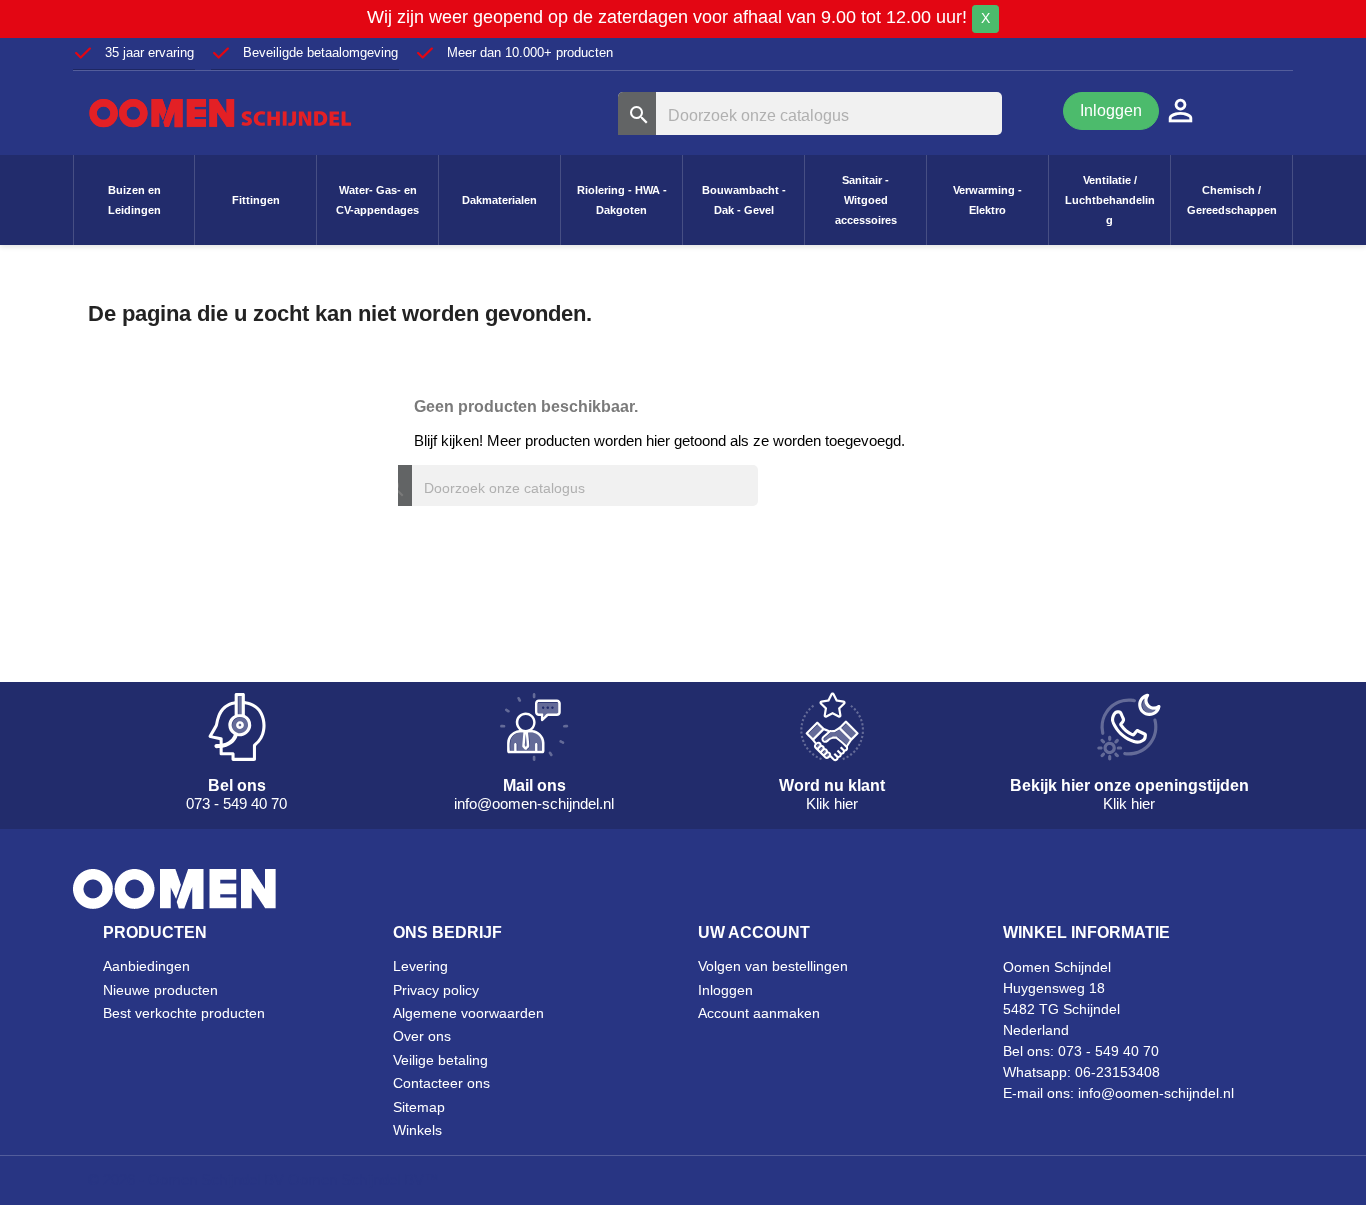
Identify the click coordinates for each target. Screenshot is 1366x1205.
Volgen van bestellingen (773, 966)
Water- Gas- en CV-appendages (377, 200)
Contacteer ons (441, 1083)
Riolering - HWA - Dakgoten (622, 200)
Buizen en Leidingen (134, 200)
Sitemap (419, 1107)
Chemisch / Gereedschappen (1232, 200)
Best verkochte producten (184, 1013)
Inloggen (1111, 110)
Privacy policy (436, 990)
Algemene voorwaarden (468, 1013)
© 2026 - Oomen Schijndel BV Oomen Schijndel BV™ (263, 1179)
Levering (420, 966)
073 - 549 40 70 (1108, 1051)
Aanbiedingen (146, 966)
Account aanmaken (759, 1013)
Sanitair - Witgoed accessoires (866, 200)
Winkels (417, 1130)
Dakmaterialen (499, 200)
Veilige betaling (440, 1060)
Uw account (754, 932)
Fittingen (256, 200)
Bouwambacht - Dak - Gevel (744, 200)
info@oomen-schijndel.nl (1156, 1093)
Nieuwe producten (160, 990)
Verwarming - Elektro (987, 200)
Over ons (422, 1036)
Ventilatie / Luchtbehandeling (1110, 200)
